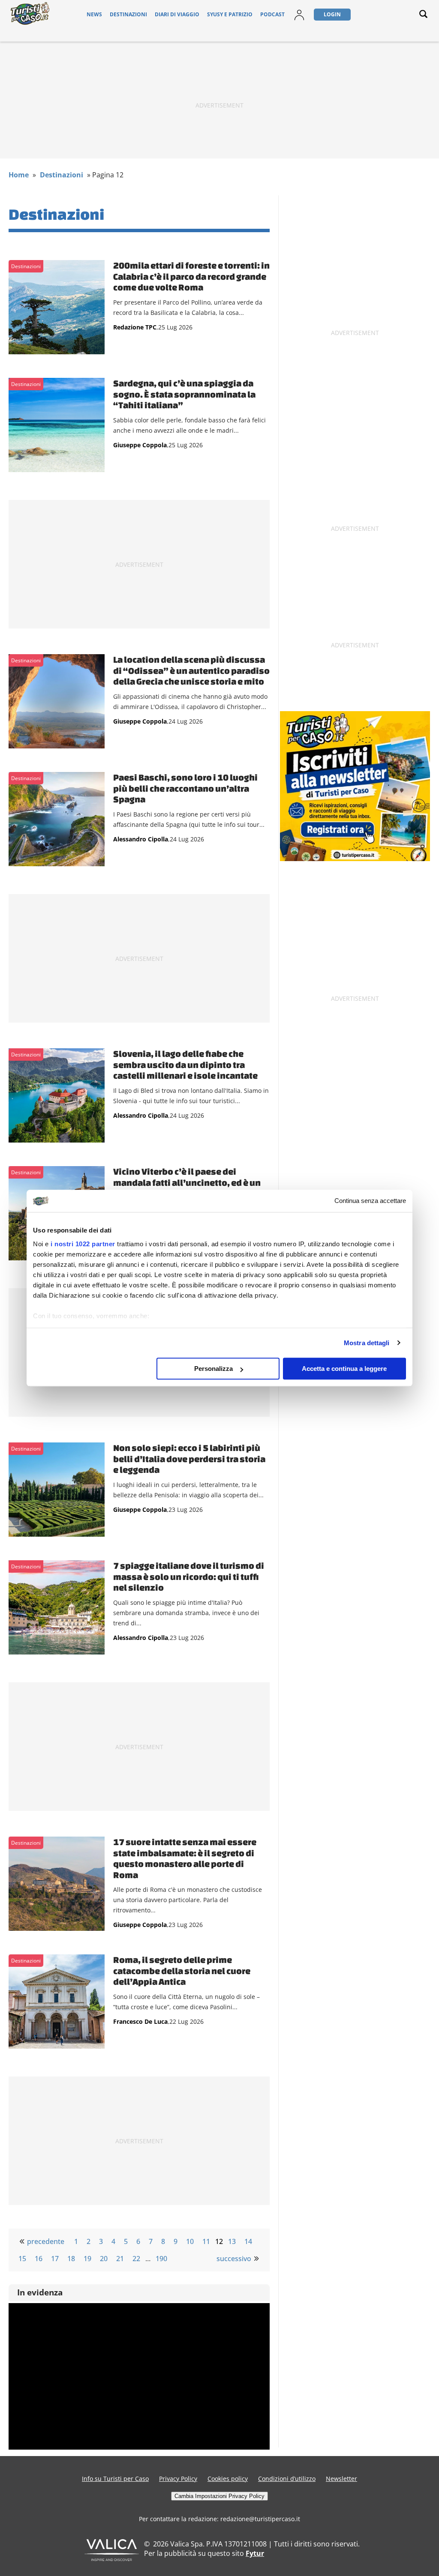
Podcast (272, 14)
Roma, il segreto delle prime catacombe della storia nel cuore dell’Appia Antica (182, 1970)
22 (136, 2259)
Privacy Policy (178, 2479)
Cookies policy (228, 2479)
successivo (234, 2259)
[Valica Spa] (112, 2558)
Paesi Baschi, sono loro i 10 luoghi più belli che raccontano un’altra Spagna (185, 788)
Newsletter (341, 2479)
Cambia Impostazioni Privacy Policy (219, 2496)
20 (104, 2259)
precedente (46, 2241)
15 (22, 2259)
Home (19, 175)
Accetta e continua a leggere (344, 1369)
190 (161, 2259)
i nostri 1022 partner (83, 1244)
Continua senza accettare (370, 1201)
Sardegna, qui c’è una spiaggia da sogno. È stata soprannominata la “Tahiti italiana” (184, 394)
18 (71, 2259)
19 (87, 2259)
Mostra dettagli (367, 1343)
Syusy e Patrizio (230, 14)
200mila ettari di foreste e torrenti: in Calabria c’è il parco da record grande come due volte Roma (191, 276)
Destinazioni (128, 14)
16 (39, 2259)
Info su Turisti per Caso (115, 2479)
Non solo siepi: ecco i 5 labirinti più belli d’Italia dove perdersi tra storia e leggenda (189, 1459)
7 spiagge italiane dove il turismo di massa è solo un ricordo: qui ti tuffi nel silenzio (189, 1576)
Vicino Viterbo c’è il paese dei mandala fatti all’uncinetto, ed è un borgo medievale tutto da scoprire (187, 1182)
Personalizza (213, 1369)
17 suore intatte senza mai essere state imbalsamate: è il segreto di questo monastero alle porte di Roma (185, 1858)
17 (55, 2259)
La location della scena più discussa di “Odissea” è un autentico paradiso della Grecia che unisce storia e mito (191, 670)
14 (248, 2241)
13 (232, 2241)
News (94, 14)
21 (120, 2259)
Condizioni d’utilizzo (287, 2479)
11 (206, 2241)
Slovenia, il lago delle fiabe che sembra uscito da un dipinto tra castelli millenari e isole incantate (185, 1064)
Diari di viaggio (177, 14)
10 (190, 2241)
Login (332, 14)
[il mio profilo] (299, 20)
